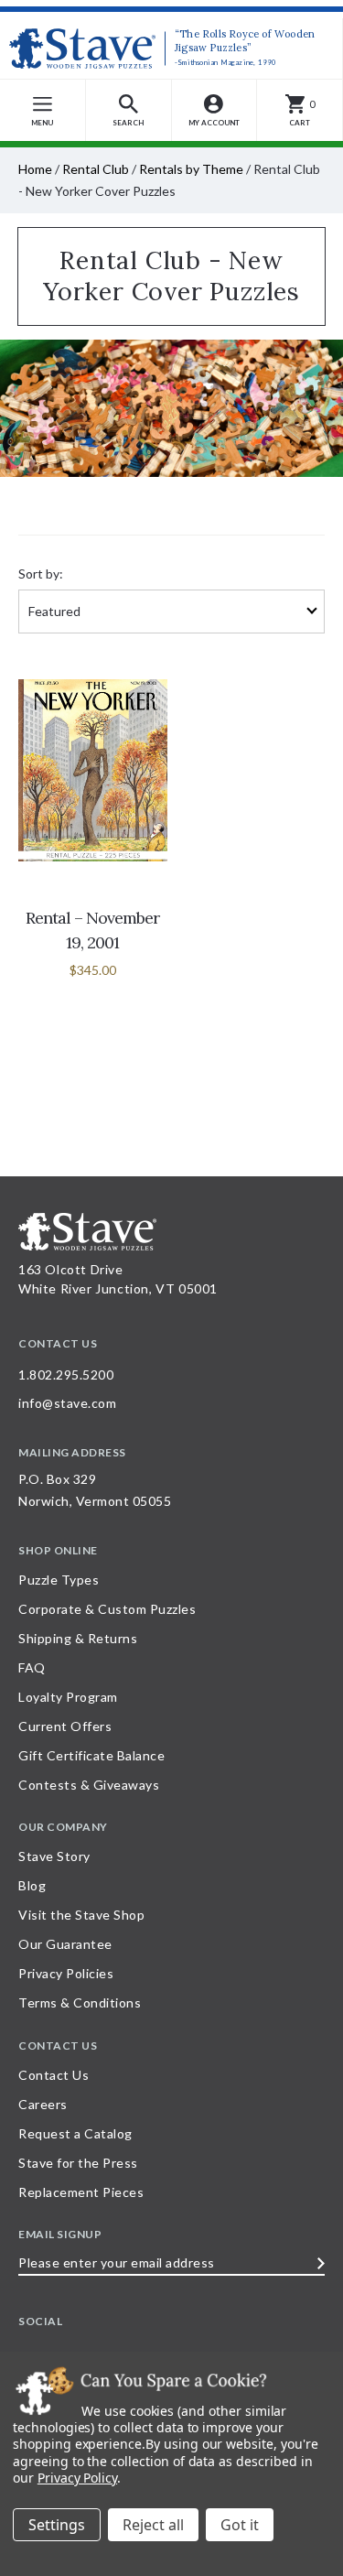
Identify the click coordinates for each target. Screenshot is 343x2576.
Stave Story (54, 1856)
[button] (129, 110)
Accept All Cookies (240, 2525)
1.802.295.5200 (66, 1375)
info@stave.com (67, 1403)
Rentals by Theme (191, 169)
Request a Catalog (75, 2133)
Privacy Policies (66, 1973)
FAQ (32, 1667)
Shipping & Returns (78, 1638)
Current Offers (65, 1726)
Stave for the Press (78, 2163)
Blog (32, 1885)
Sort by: (41, 574)
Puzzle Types (59, 1580)
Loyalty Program (68, 1697)
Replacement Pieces (81, 2192)
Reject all (153, 2525)
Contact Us (54, 2075)
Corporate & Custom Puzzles (107, 1609)
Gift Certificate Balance (91, 1755)
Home (35, 169)
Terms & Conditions (80, 2002)
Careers (43, 2104)
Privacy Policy (77, 2478)
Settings (57, 2525)
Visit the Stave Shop (81, 1915)
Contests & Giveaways (89, 1785)
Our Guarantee (65, 1944)
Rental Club (96, 169)
